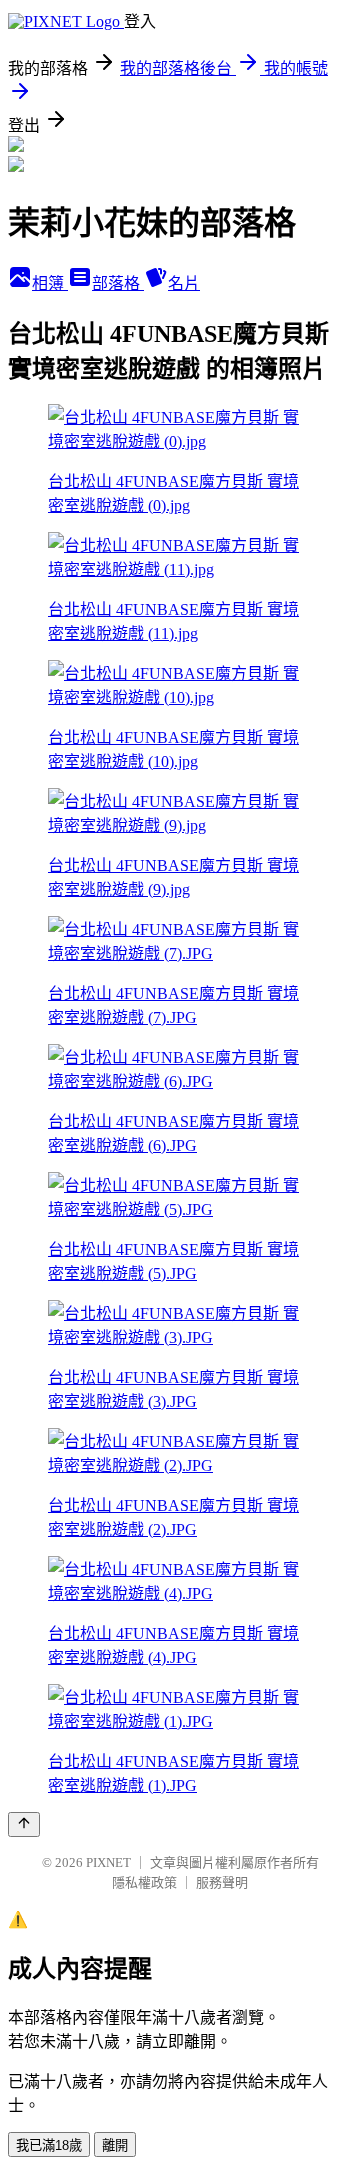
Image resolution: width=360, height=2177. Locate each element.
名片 (184, 283)
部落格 (118, 283)
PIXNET (108, 1862)
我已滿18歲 (49, 2145)
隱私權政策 (144, 1882)
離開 (115, 2145)
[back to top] (24, 1824)
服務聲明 (222, 1882)
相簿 (50, 283)
